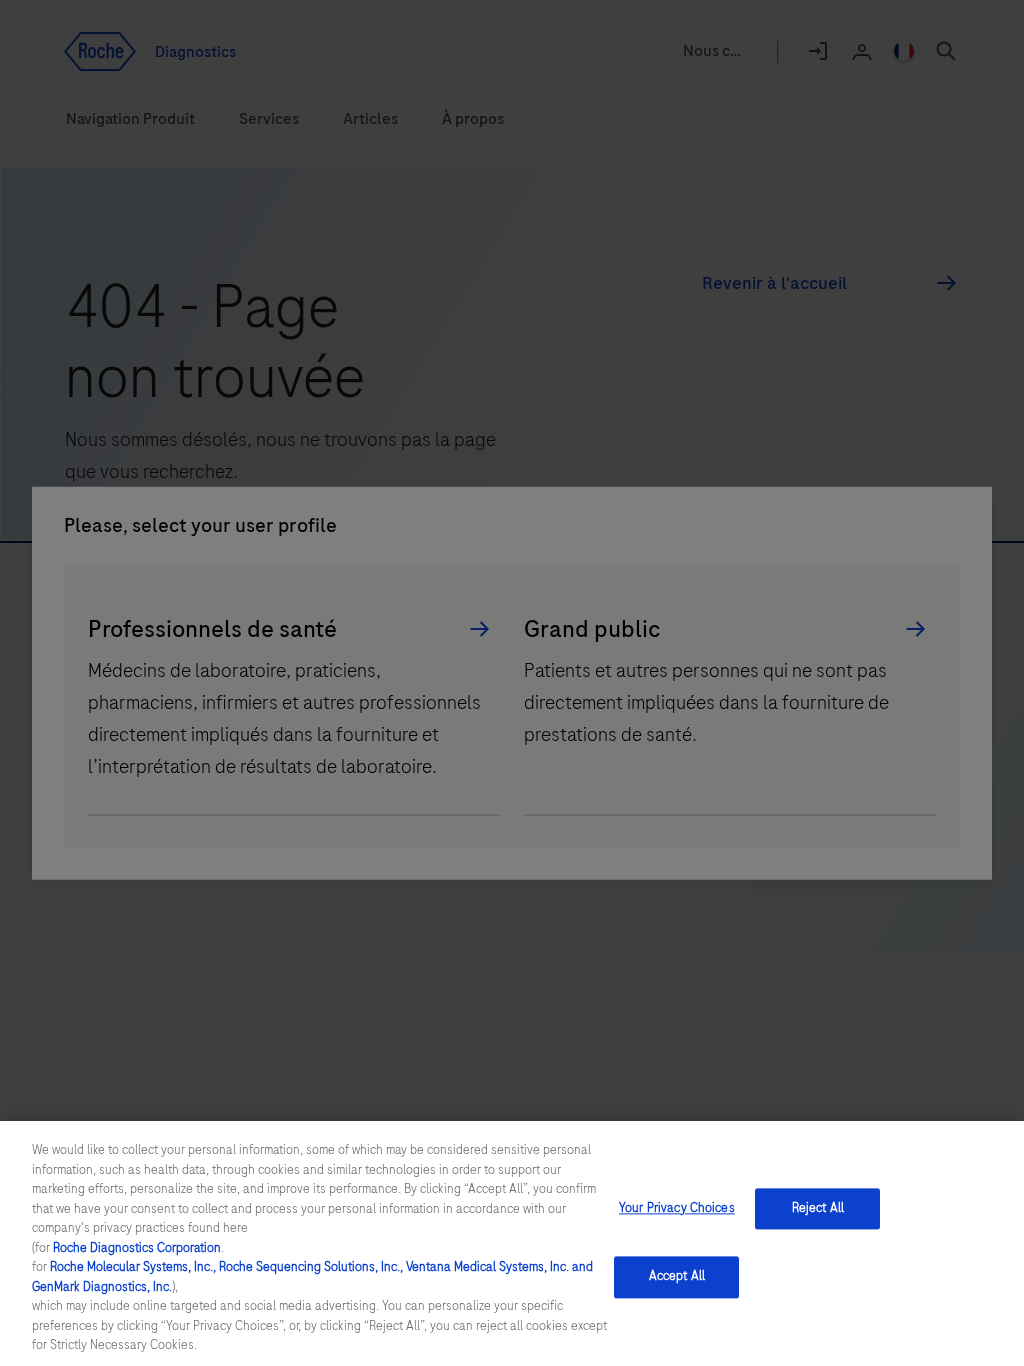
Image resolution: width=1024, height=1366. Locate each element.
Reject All (818, 1208)
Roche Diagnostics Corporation (137, 1248)
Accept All (677, 1277)
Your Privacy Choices (677, 1208)
